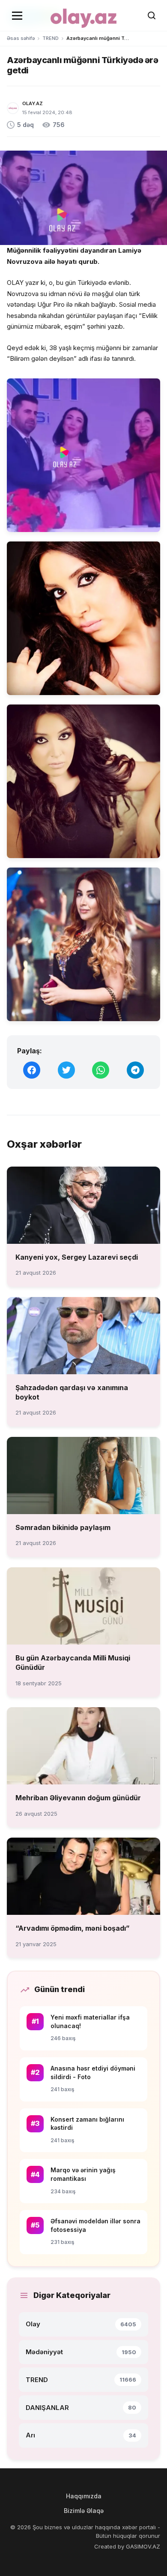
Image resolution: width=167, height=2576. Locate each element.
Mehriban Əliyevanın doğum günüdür (78, 1798)
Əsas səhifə (21, 38)
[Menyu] (17, 15)
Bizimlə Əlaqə (84, 2511)
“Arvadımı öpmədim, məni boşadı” (73, 1928)
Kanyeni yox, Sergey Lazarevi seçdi (77, 1257)
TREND (51, 38)
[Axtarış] (152, 15)
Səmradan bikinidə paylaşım (63, 1527)
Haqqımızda (84, 2496)
